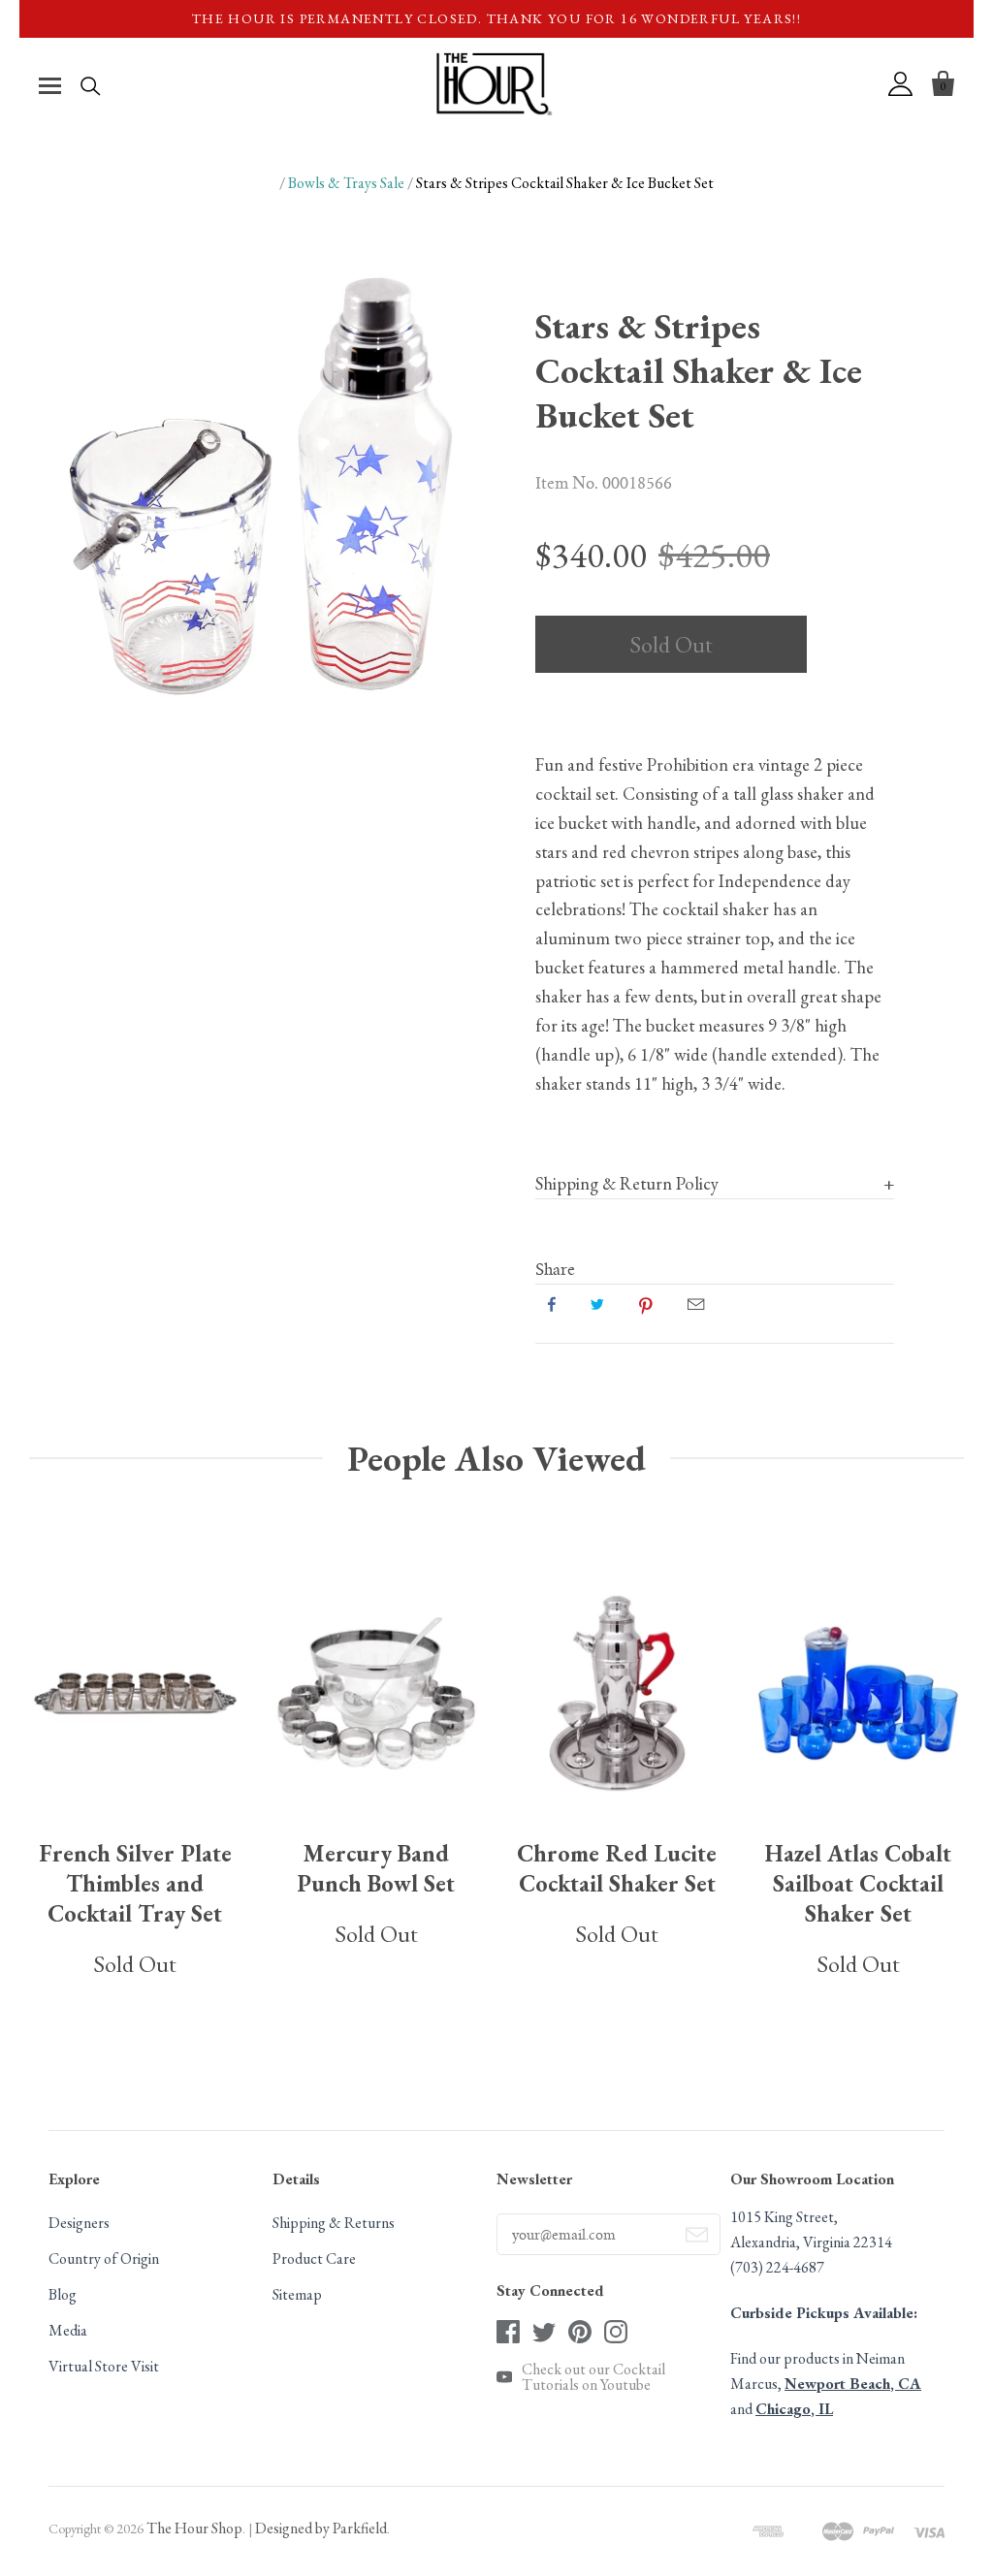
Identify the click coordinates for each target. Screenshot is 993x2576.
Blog (63, 2294)
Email (696, 1304)
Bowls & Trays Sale (346, 183)
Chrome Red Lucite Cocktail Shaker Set (617, 1868)
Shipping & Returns (334, 2223)
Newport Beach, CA (853, 2384)
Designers (79, 2223)
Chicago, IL (794, 2409)
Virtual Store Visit (104, 2366)
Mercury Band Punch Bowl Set (376, 1868)
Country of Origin (104, 2258)
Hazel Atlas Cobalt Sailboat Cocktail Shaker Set (858, 1883)
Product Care (314, 2258)
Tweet (597, 1304)
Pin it (646, 1304)
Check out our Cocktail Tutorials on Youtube (593, 2377)
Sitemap (297, 2294)
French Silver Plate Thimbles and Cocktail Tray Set (135, 1883)
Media (68, 2330)
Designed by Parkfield (321, 2528)
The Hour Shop (194, 2528)
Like (552, 1304)
